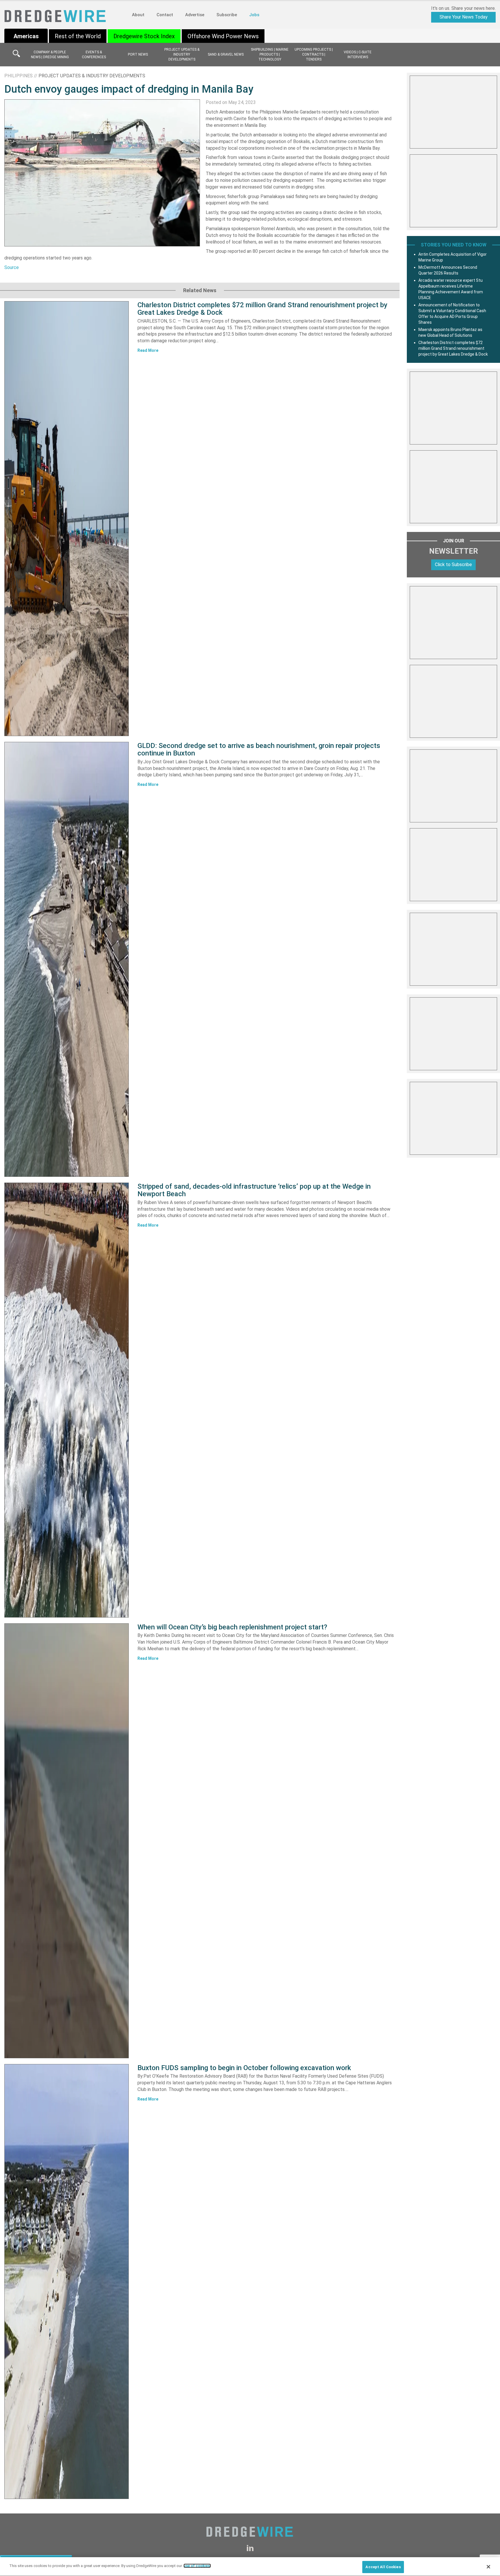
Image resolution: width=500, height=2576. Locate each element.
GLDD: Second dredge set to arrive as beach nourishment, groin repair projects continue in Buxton (259, 749)
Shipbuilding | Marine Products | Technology (270, 54)
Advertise (195, 15)
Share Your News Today (464, 17)
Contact (165, 15)
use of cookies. (197, 2566)
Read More (148, 350)
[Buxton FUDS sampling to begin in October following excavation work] (67, 2282)
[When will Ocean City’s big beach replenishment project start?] (67, 1841)
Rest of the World (78, 36)
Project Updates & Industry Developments (182, 54)
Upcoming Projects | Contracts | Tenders (314, 54)
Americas (26, 36)
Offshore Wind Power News (223, 36)
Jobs (254, 15)
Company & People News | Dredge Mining (50, 55)
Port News (138, 54)
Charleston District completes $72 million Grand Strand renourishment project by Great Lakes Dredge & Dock (262, 309)
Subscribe (227, 15)
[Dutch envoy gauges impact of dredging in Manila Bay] (102, 172)
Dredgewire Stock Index (144, 36)
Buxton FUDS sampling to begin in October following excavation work (244, 2068)
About (138, 15)
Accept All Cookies (383, 2567)
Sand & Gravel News (226, 54)
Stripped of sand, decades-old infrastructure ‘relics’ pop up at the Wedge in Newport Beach (254, 1190)
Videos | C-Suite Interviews (358, 55)
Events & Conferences (94, 55)
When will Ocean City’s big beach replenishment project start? (232, 1627)
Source (12, 267)
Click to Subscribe (453, 565)
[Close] (488, 2567)
